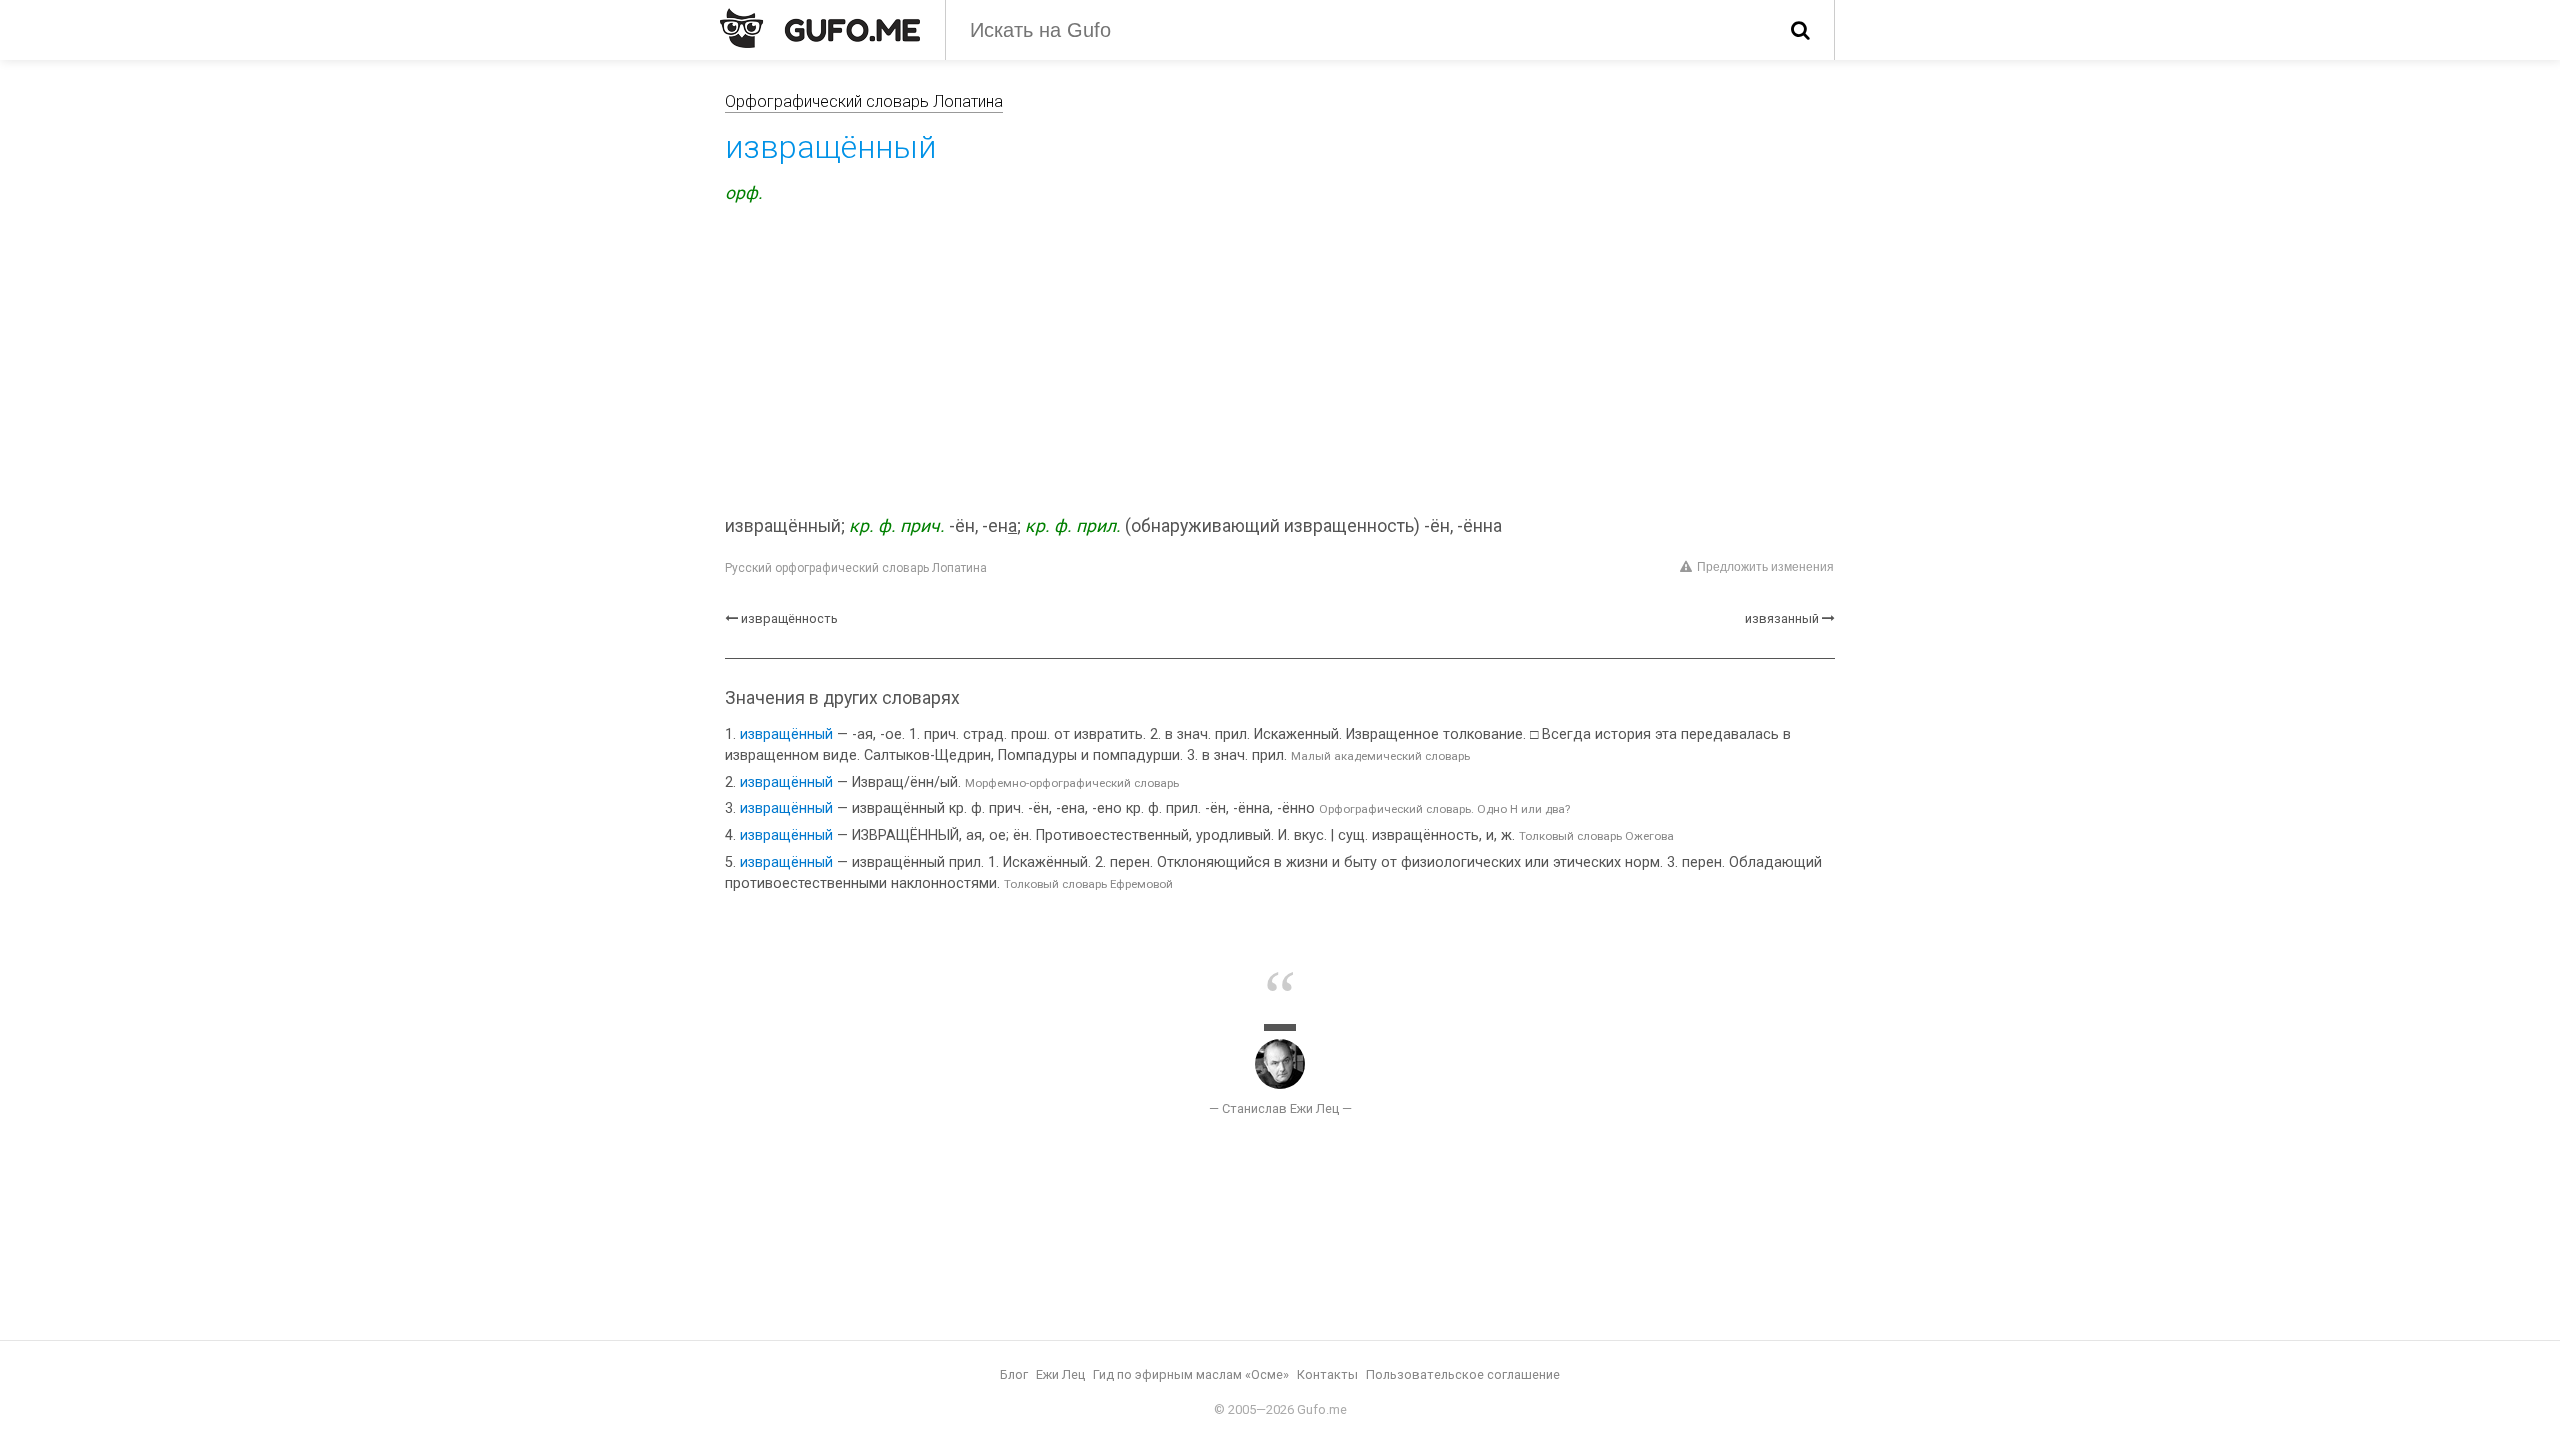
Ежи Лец (1060, 1374)
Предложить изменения (1765, 567)
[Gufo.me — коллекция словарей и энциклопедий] (820, 28)
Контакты (1327, 1374)
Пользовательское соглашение (1463, 1374)
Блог (1014, 1374)
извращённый (786, 734)
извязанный (1782, 618)
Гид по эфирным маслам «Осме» (1191, 1374)
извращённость (789, 618)
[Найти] (1800, 30)
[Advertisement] (1280, 363)
